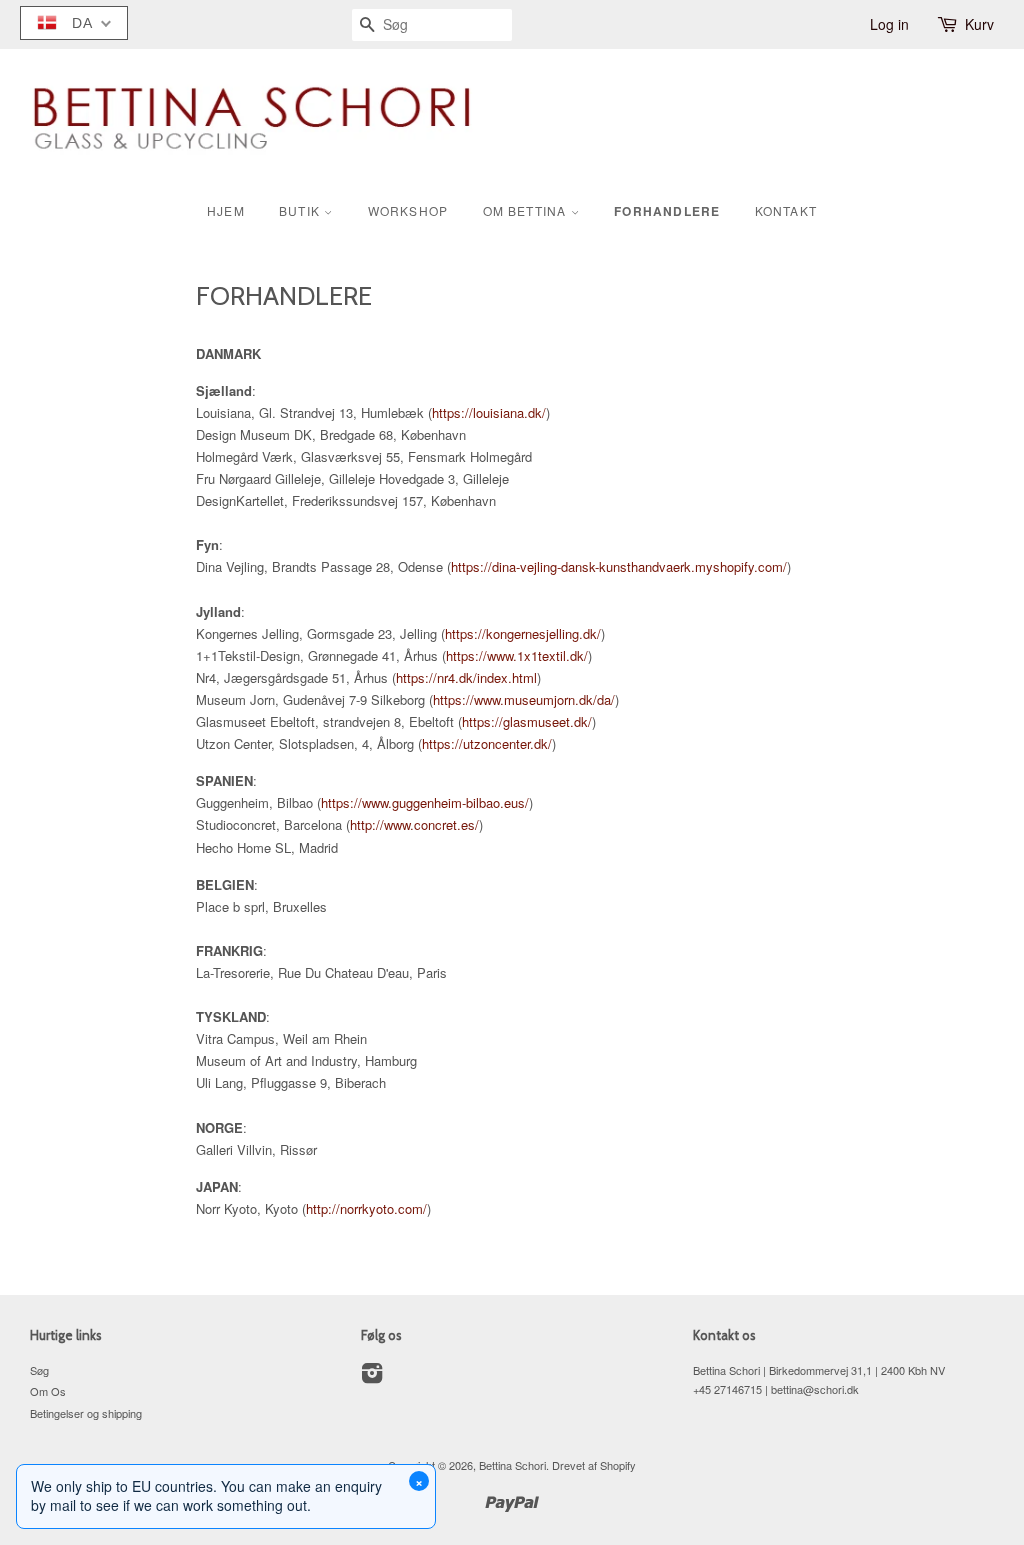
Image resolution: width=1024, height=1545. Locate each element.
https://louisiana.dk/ (489, 412)
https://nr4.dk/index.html (466, 677)
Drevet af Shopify (594, 1465)
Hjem (226, 210)
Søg (39, 1370)
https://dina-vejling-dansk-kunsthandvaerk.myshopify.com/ (619, 566)
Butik (301, 210)
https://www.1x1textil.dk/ (517, 655)
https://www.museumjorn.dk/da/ (524, 699)
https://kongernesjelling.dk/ (523, 633)
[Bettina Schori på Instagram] (372, 1377)
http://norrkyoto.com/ (366, 1208)
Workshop (408, 210)
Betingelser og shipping (86, 1413)
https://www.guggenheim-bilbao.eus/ (425, 802)
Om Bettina (527, 210)
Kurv (979, 24)
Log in (889, 24)
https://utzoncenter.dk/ (487, 743)
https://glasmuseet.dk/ (527, 721)
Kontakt (786, 210)
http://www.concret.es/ (414, 824)
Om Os (48, 1391)
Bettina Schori (512, 1465)
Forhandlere (667, 211)
